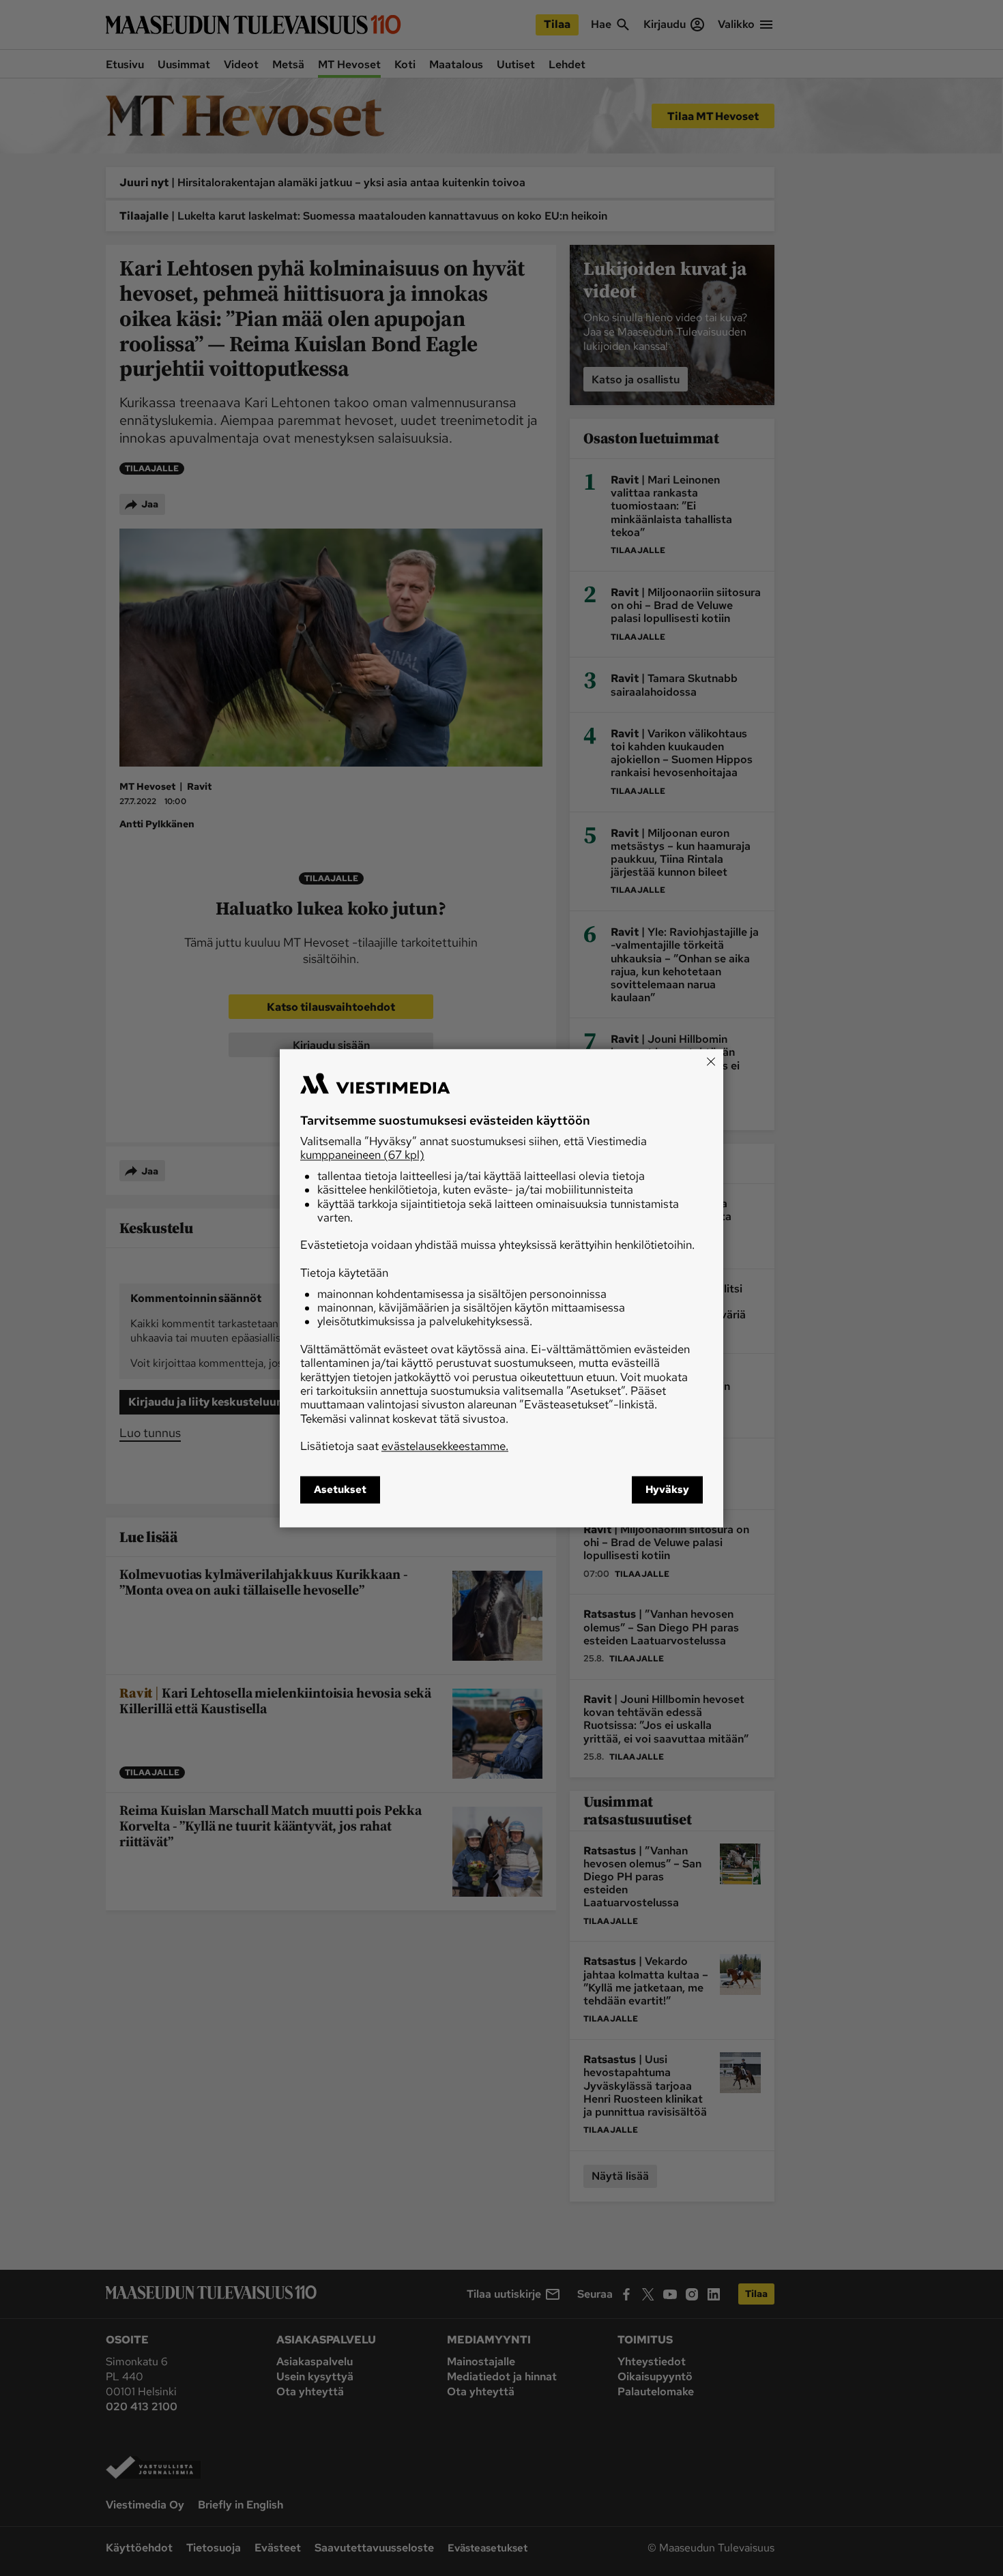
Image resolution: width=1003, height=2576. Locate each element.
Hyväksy (667, 1490)
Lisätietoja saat (404, 1447)
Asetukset (340, 1490)
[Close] (711, 1061)
